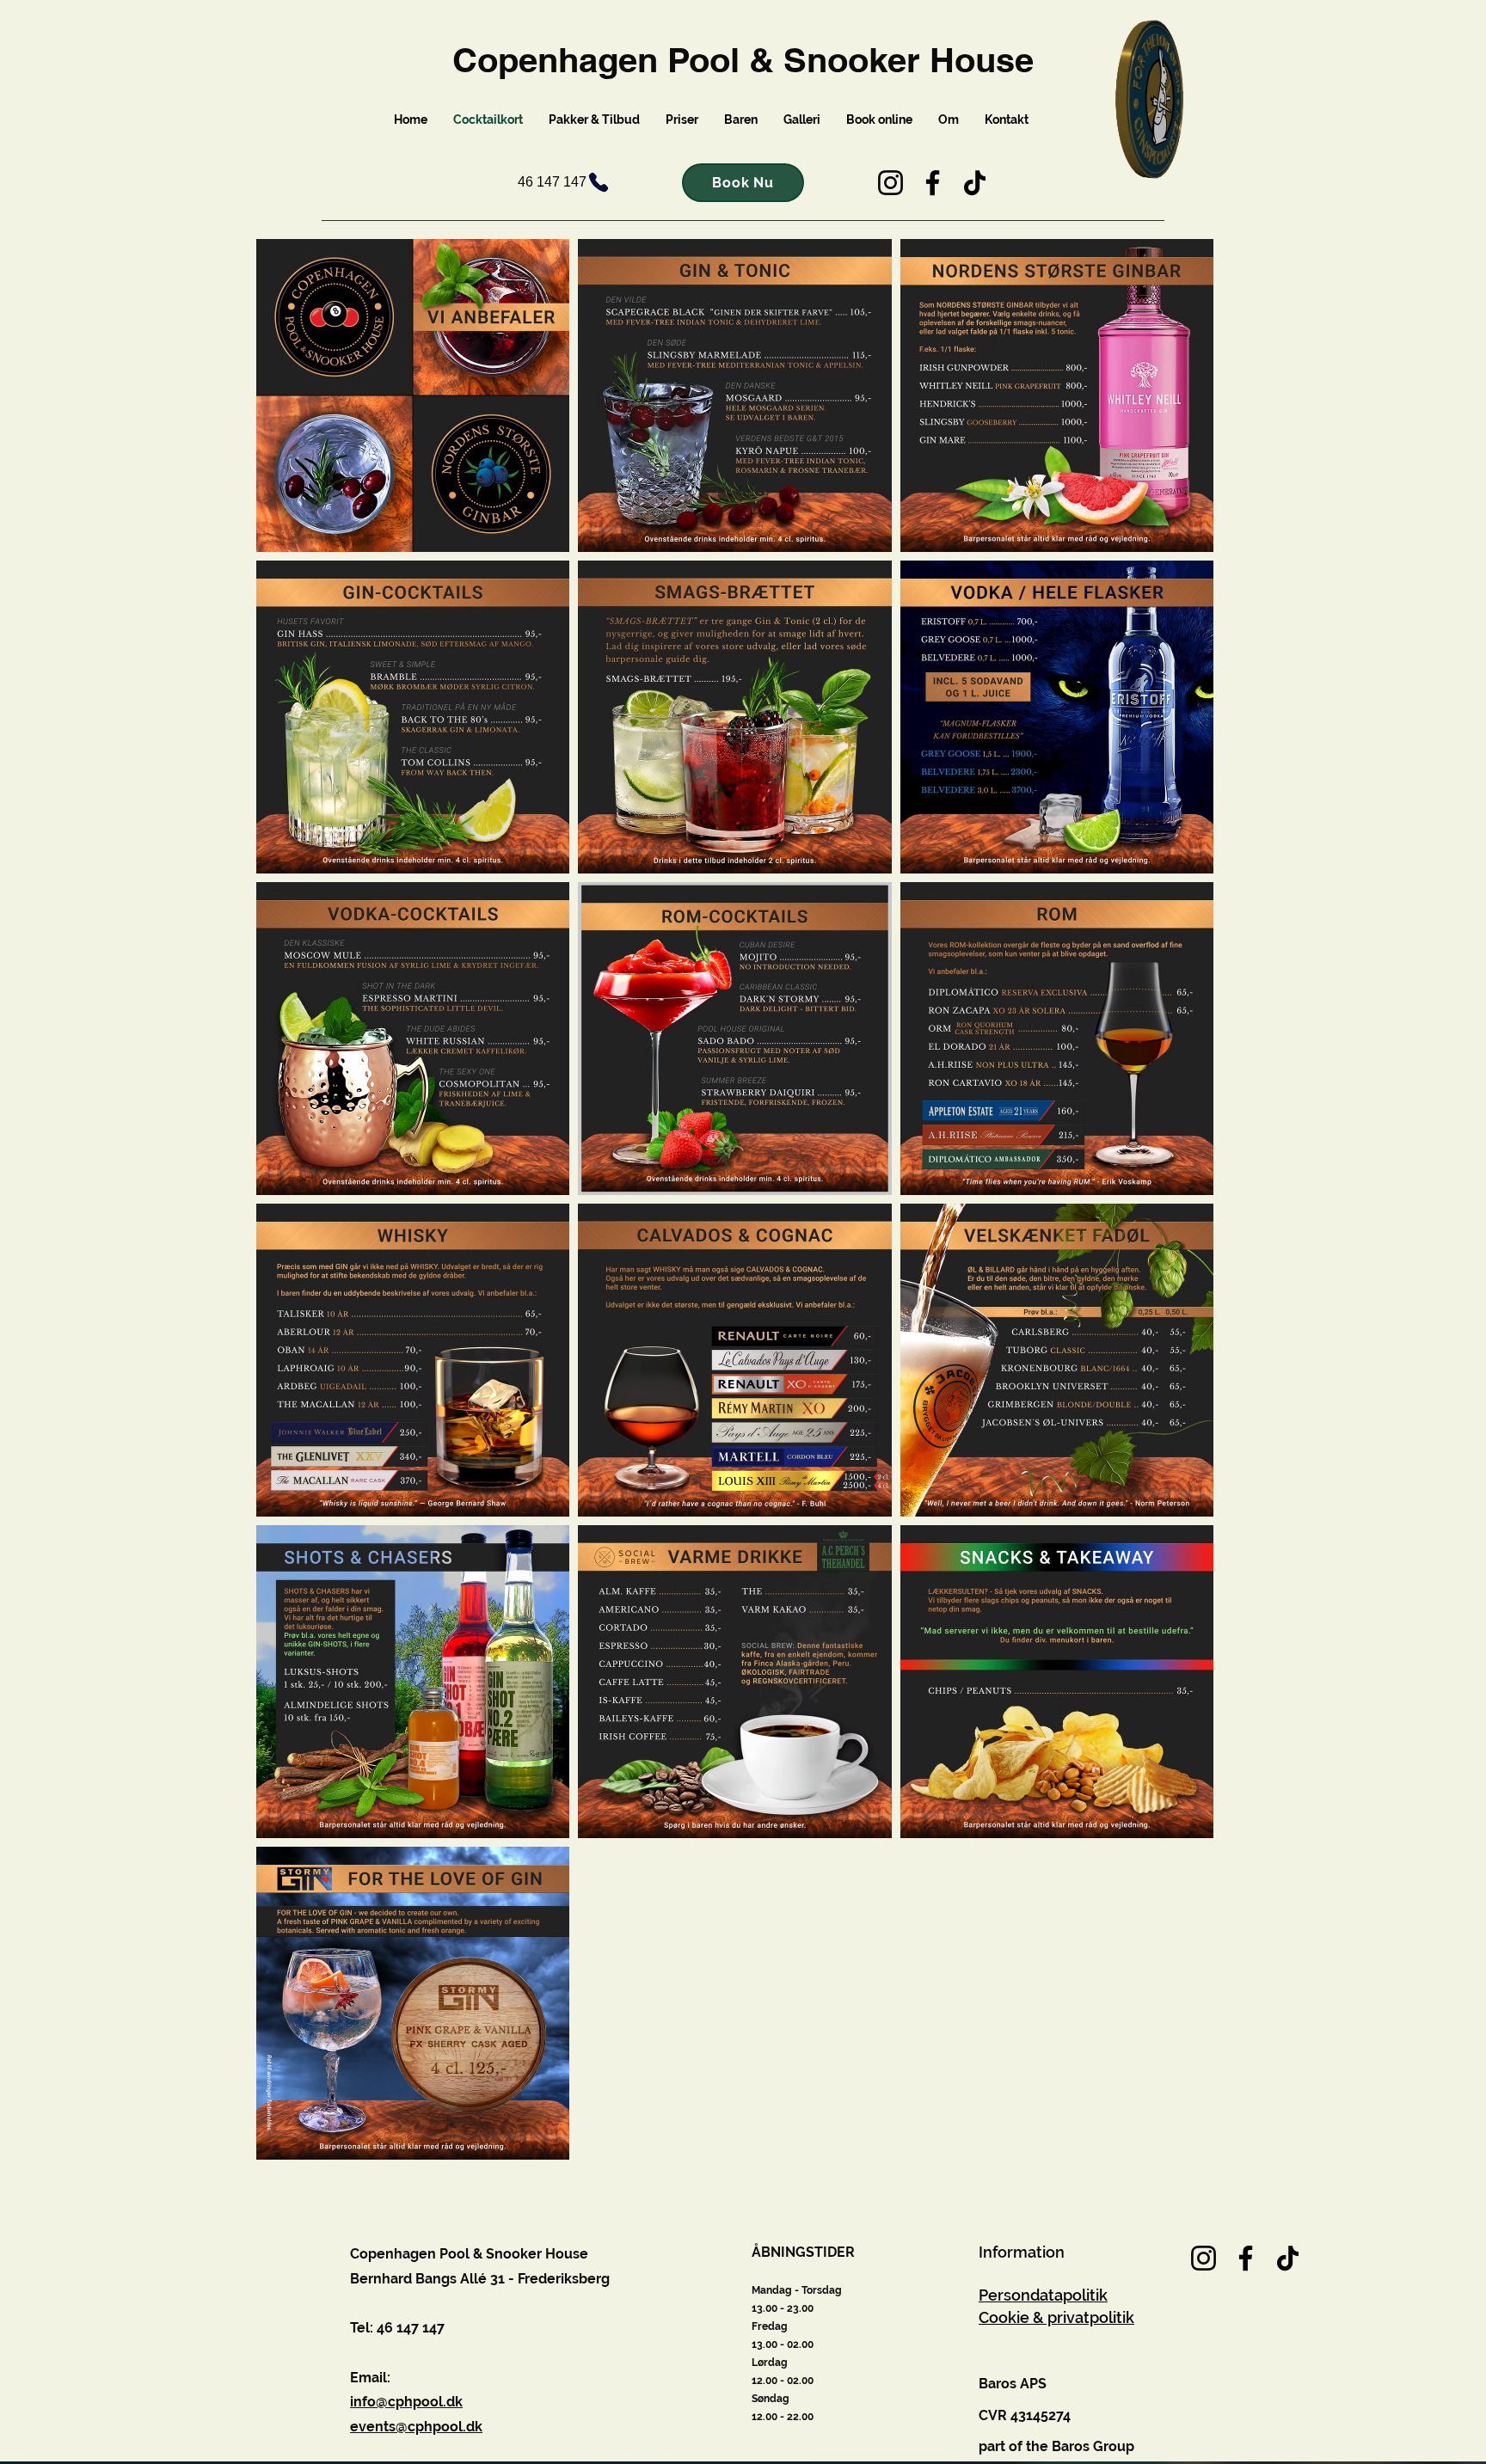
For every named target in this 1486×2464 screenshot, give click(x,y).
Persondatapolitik (1043, 2295)
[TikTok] (975, 183)
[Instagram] (890, 183)
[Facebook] (933, 183)
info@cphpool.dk (406, 2402)
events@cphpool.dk (416, 2427)
